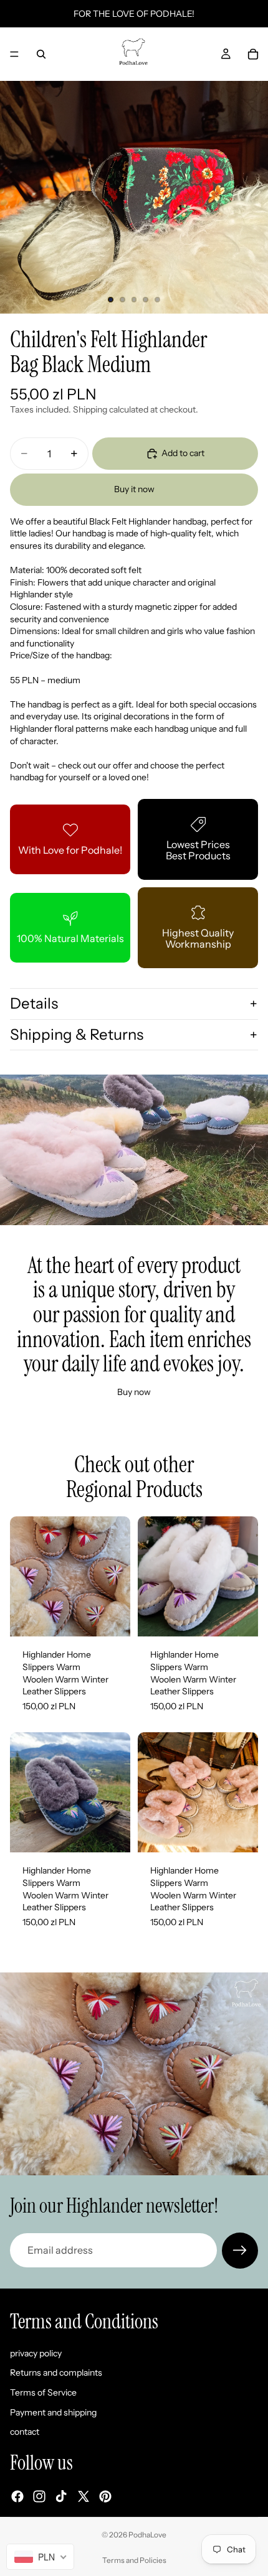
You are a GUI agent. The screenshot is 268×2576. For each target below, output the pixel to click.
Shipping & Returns (77, 1034)
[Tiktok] (61, 2496)
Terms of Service (43, 2392)
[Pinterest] (105, 2496)
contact (25, 2432)
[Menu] (14, 54)
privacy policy (36, 2353)
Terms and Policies (134, 2560)
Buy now (134, 1392)
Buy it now (134, 489)
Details (34, 1003)
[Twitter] (84, 2496)
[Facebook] (17, 2496)
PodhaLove (147, 2535)
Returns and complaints (56, 2373)
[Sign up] (240, 2251)
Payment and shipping (53, 2412)
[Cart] (253, 54)
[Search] (41, 54)
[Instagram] (39, 2496)
